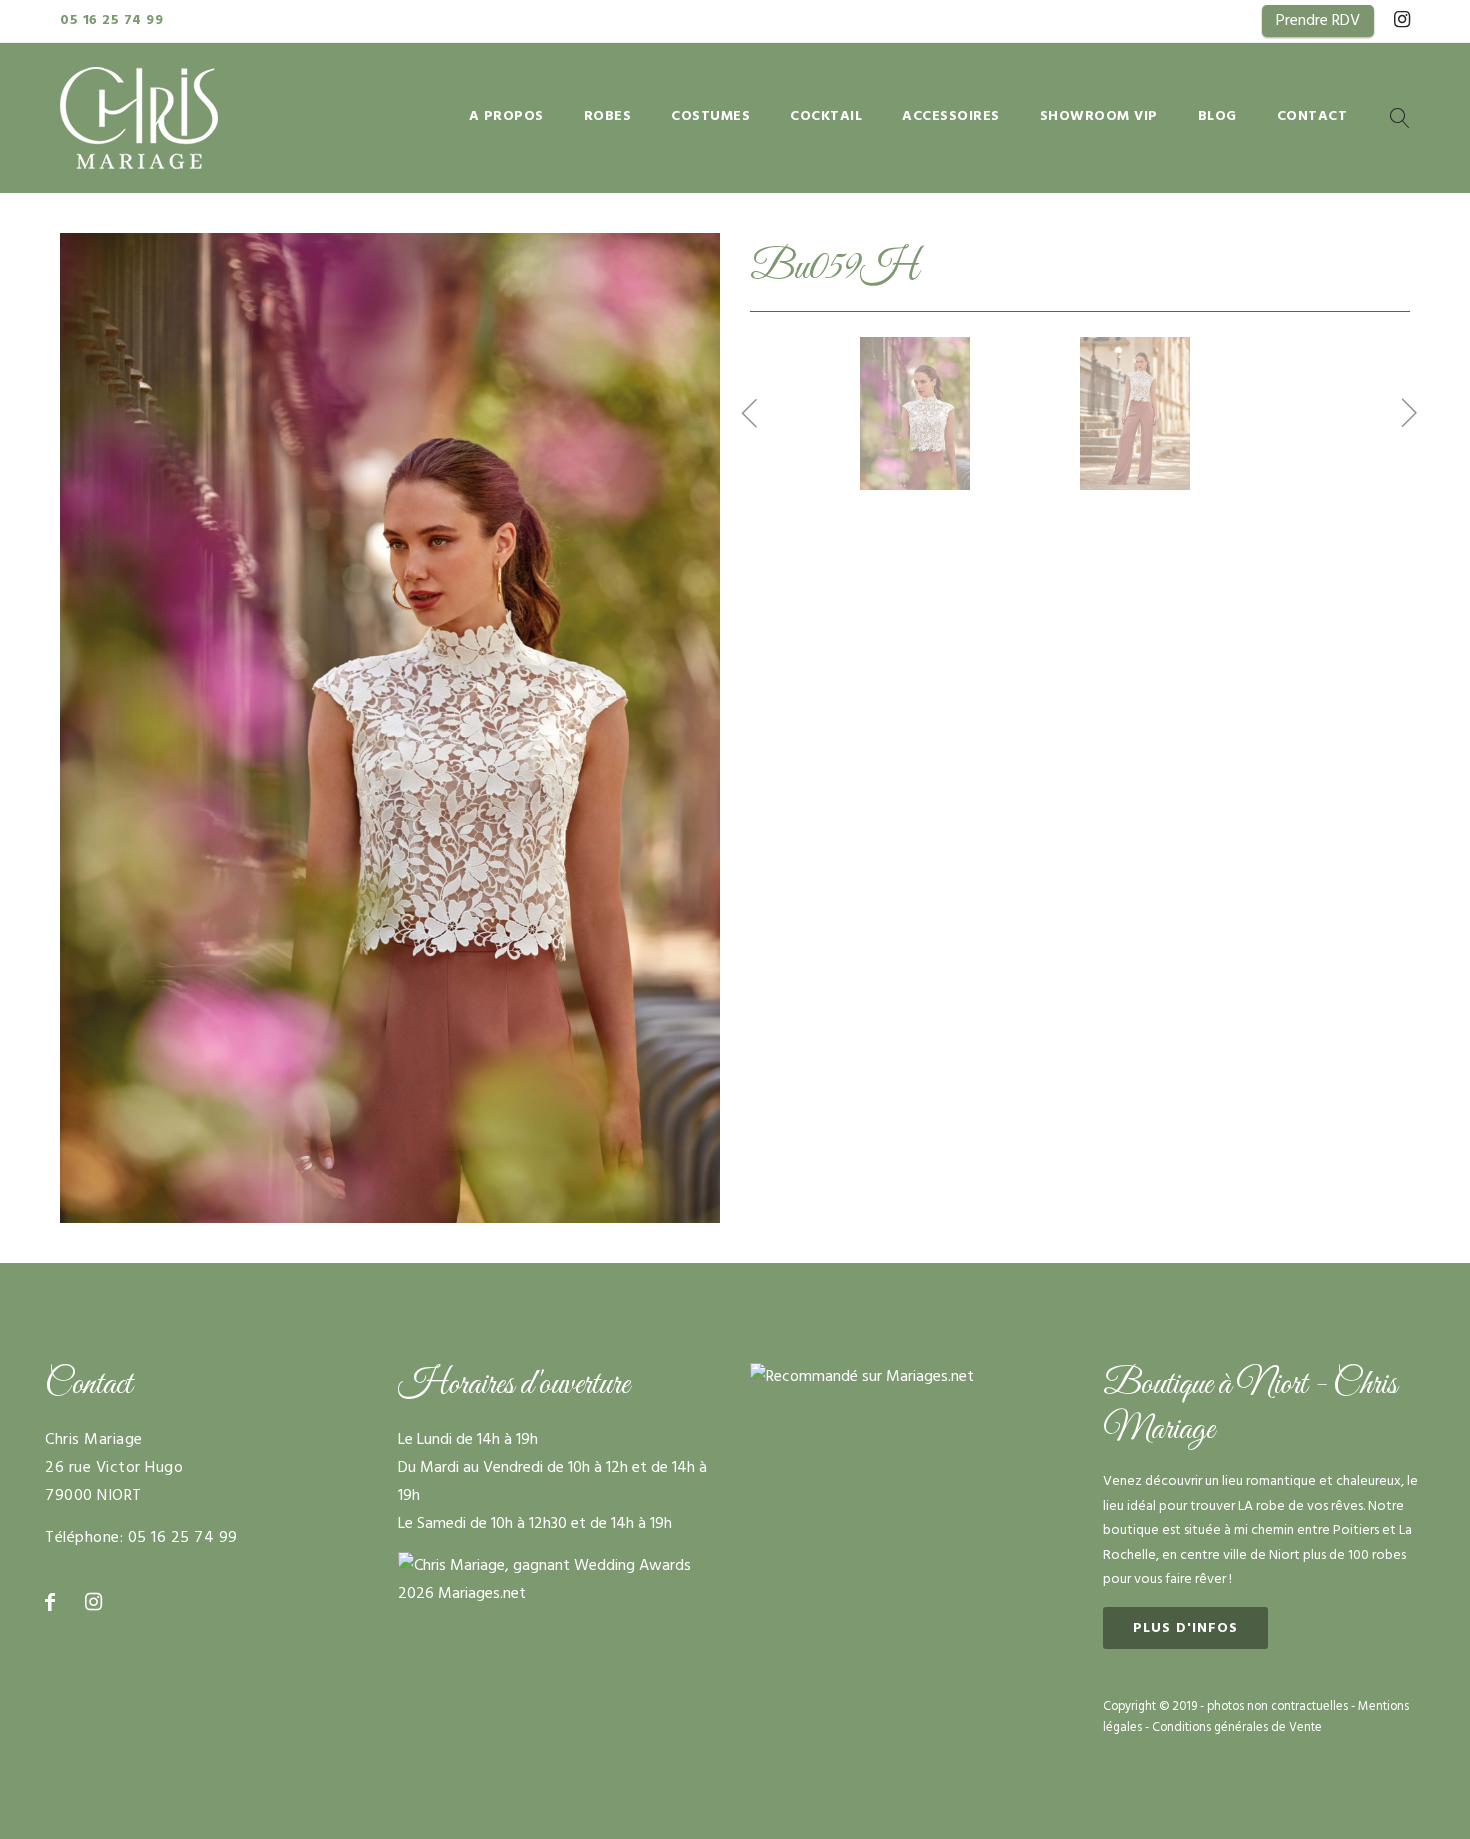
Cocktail (826, 118)
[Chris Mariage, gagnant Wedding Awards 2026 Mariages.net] (559, 1566)
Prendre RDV (1318, 21)
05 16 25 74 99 (111, 20)
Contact (1312, 118)
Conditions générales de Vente (1237, 1728)
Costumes (710, 118)
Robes (608, 118)
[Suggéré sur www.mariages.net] (862, 1377)
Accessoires (951, 118)
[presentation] (750, 415)
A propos (506, 118)
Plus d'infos (1185, 1628)
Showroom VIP (1099, 118)
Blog (1217, 118)
